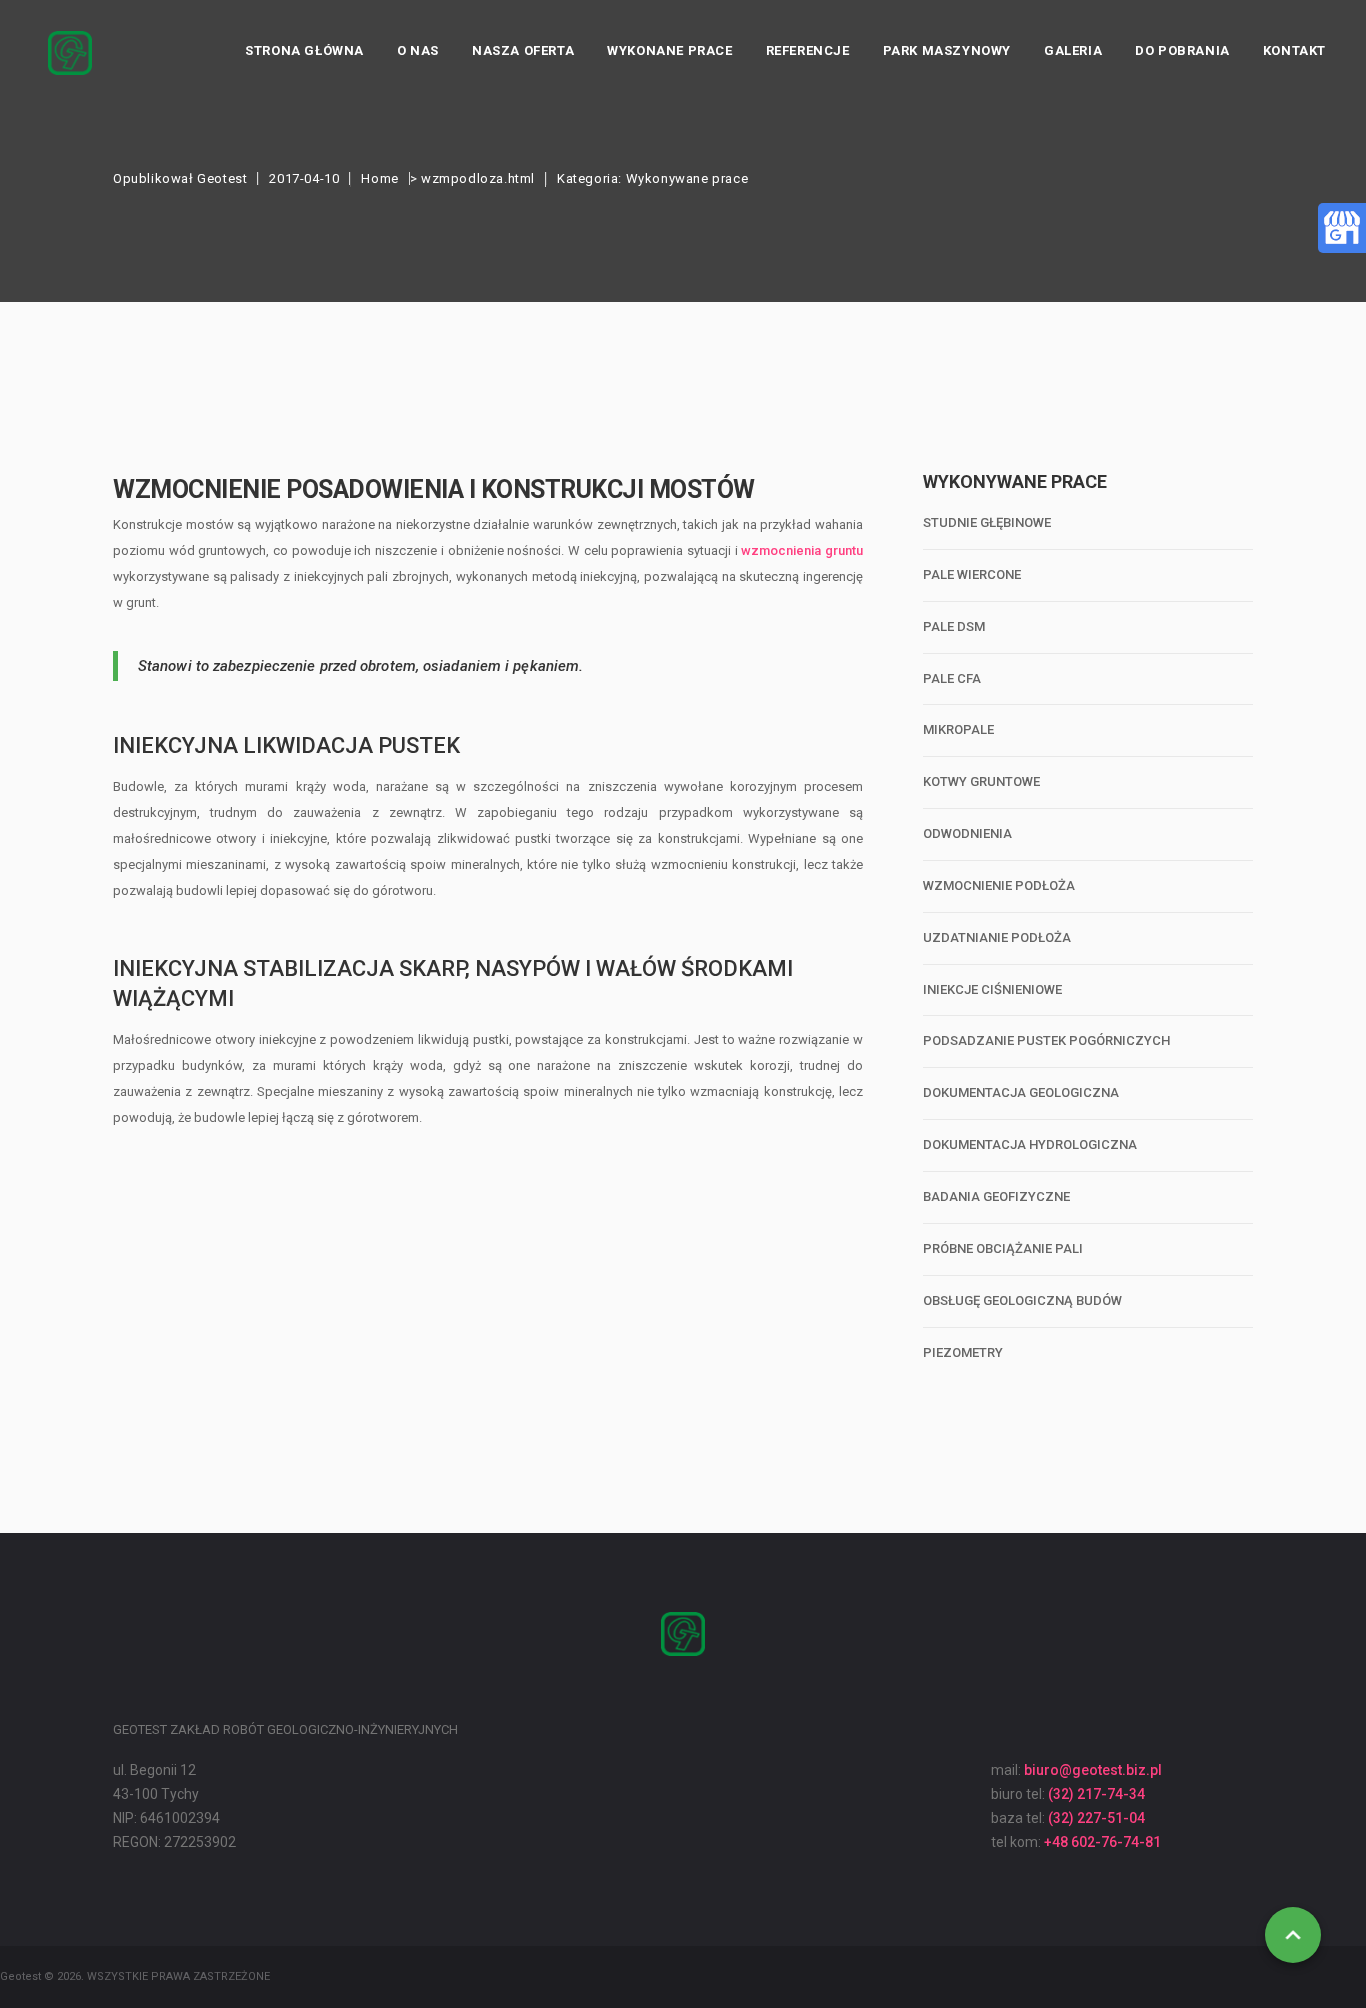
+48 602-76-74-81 (1102, 1842)
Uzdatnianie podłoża (997, 937)
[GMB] (1342, 226)
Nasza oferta (523, 50)
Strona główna (304, 50)
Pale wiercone (972, 574)
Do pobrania (1182, 50)
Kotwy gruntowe (981, 781)
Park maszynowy (947, 50)
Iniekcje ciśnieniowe (992, 989)
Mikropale (958, 729)
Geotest (222, 178)
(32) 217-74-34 (1096, 1794)
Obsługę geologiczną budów (1022, 1300)
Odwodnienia (967, 833)
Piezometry (963, 1352)
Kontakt (1294, 50)
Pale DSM (954, 626)
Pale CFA (952, 678)
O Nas (418, 50)
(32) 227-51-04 (1096, 1818)
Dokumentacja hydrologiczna (1030, 1144)
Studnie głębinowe (987, 522)
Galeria (1073, 50)
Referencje (808, 50)
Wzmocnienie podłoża (999, 885)
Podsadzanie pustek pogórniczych (1046, 1040)
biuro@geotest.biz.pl (1093, 1770)
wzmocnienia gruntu (802, 550)
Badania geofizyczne (996, 1196)
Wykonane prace (669, 50)
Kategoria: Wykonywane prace (652, 178)
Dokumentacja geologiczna (1021, 1092)
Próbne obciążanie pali (1003, 1248)
